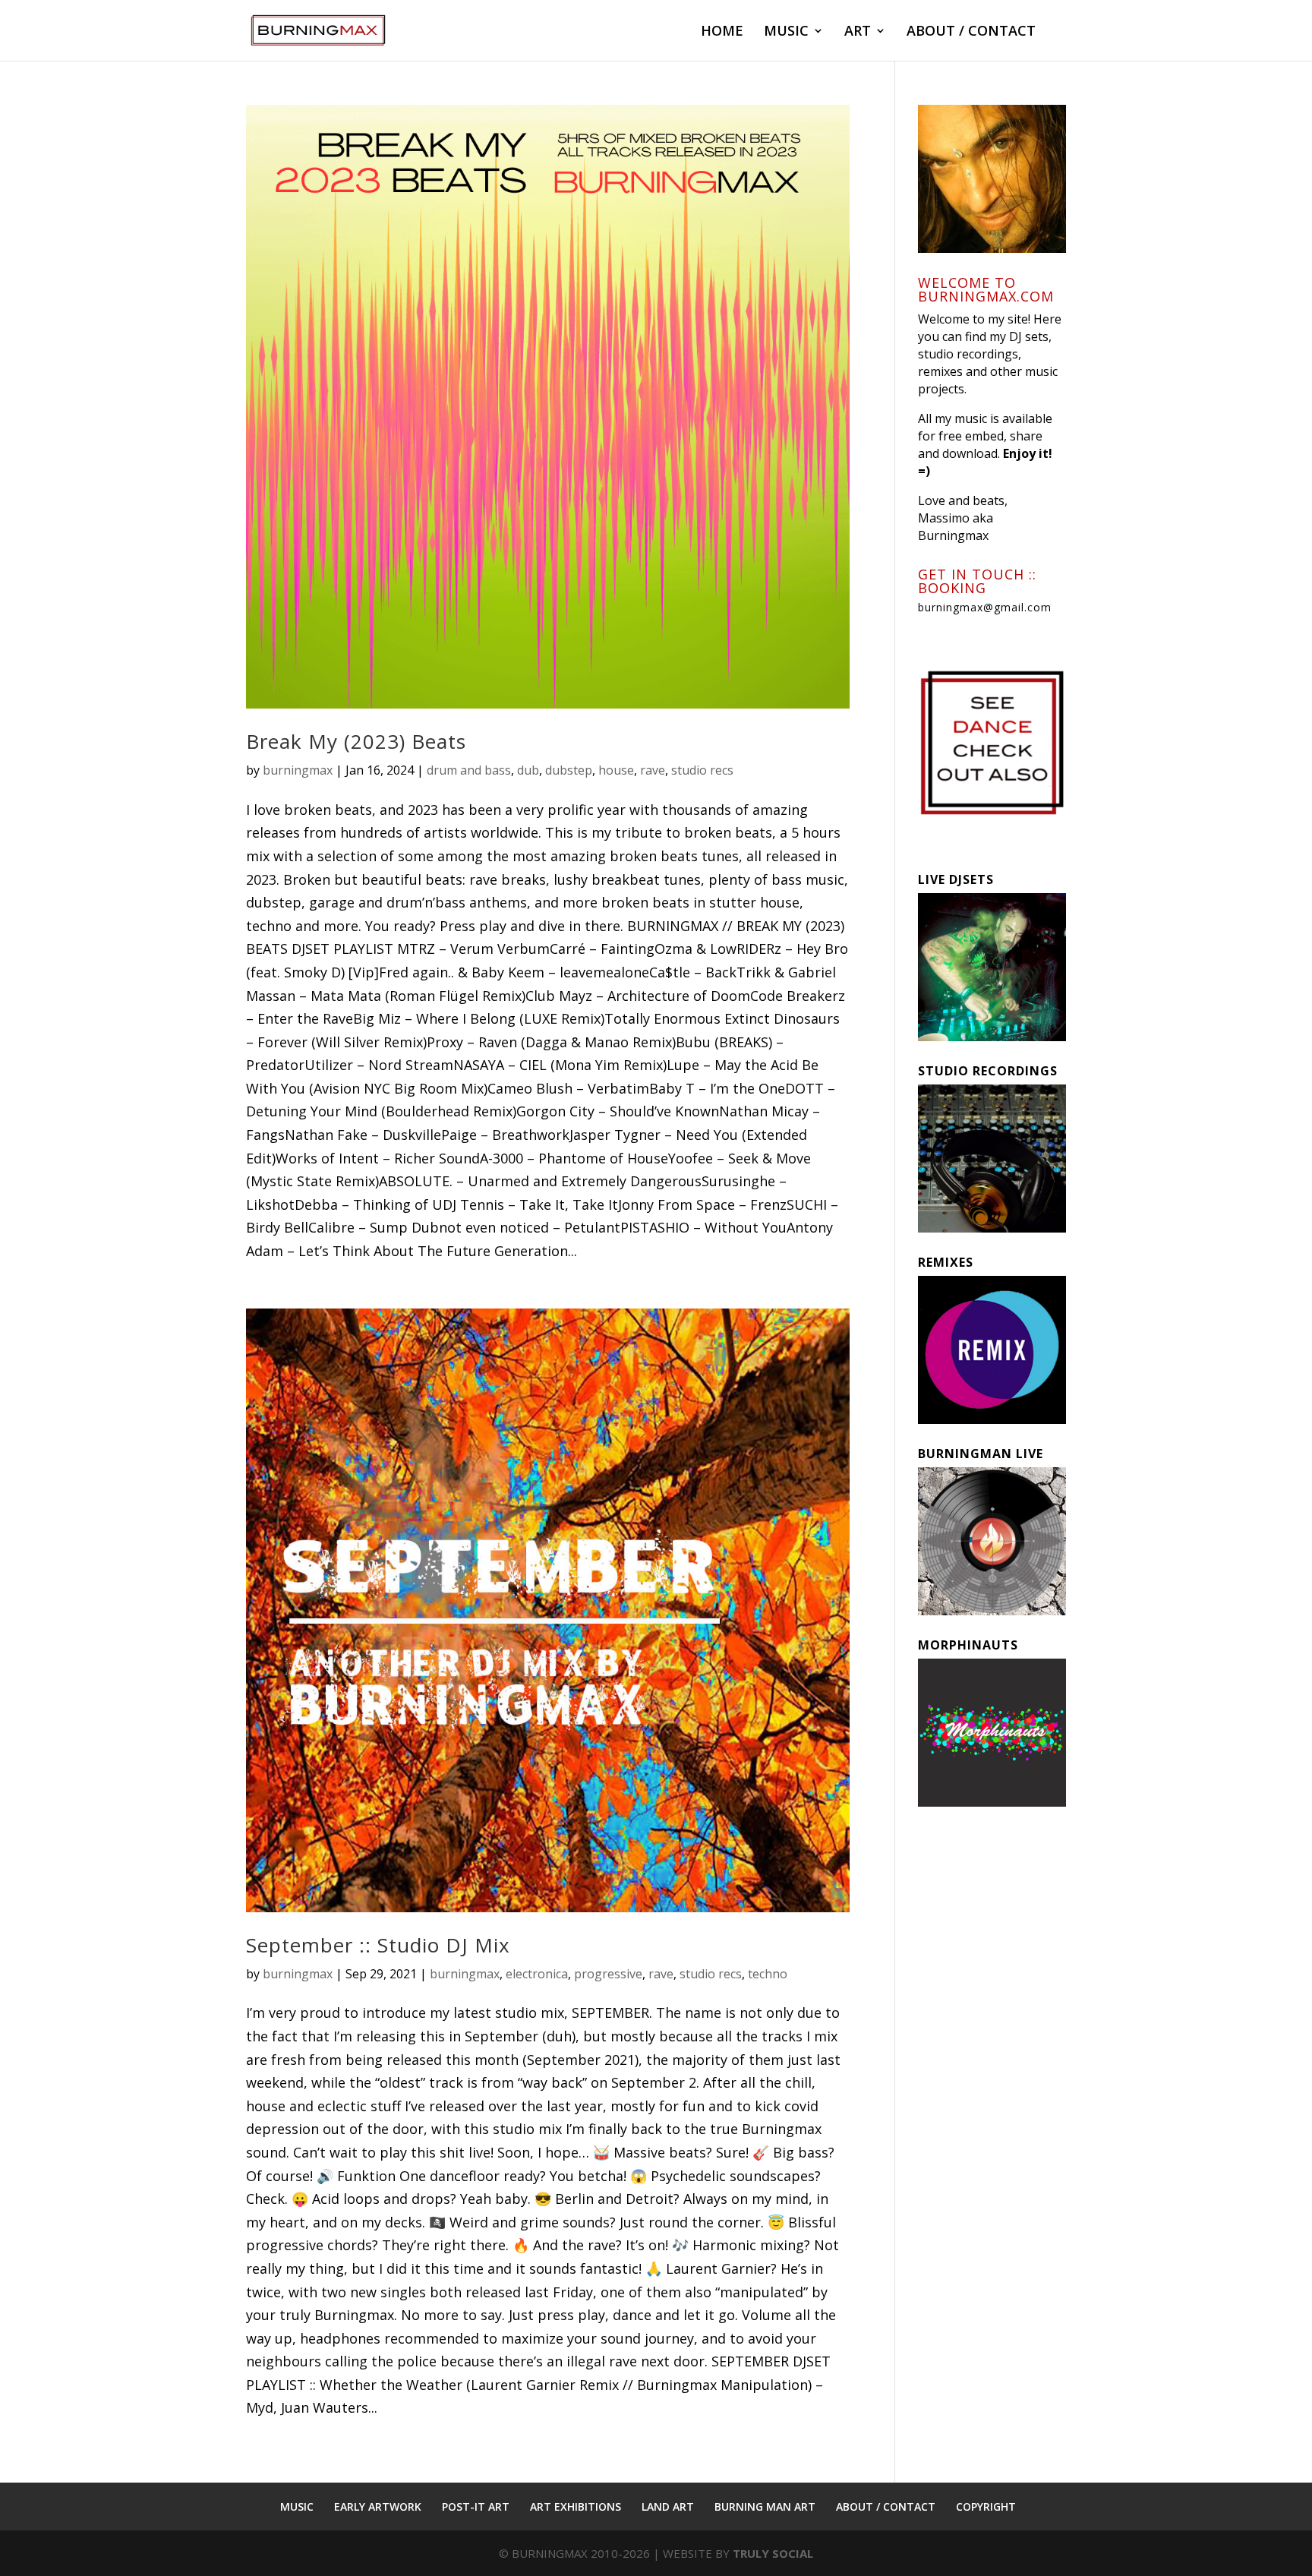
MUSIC (786, 32)
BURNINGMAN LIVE (981, 1454)
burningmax (298, 770)
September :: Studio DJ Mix (378, 1945)
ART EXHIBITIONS (576, 2507)
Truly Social (773, 2553)
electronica (537, 1974)
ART (858, 32)
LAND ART (668, 2507)
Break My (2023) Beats (356, 741)
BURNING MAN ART (765, 2507)
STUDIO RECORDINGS (988, 1071)
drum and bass (469, 770)
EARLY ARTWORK (378, 2507)
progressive (608, 1974)
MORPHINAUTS (968, 1645)
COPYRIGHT (986, 2507)
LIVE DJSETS (956, 879)
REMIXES (946, 1262)
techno (768, 1974)
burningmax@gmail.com (985, 607)
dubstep (569, 770)
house (616, 770)
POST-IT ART (476, 2507)
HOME (722, 32)
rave (653, 770)
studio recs (702, 770)
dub (528, 770)
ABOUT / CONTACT (971, 32)
